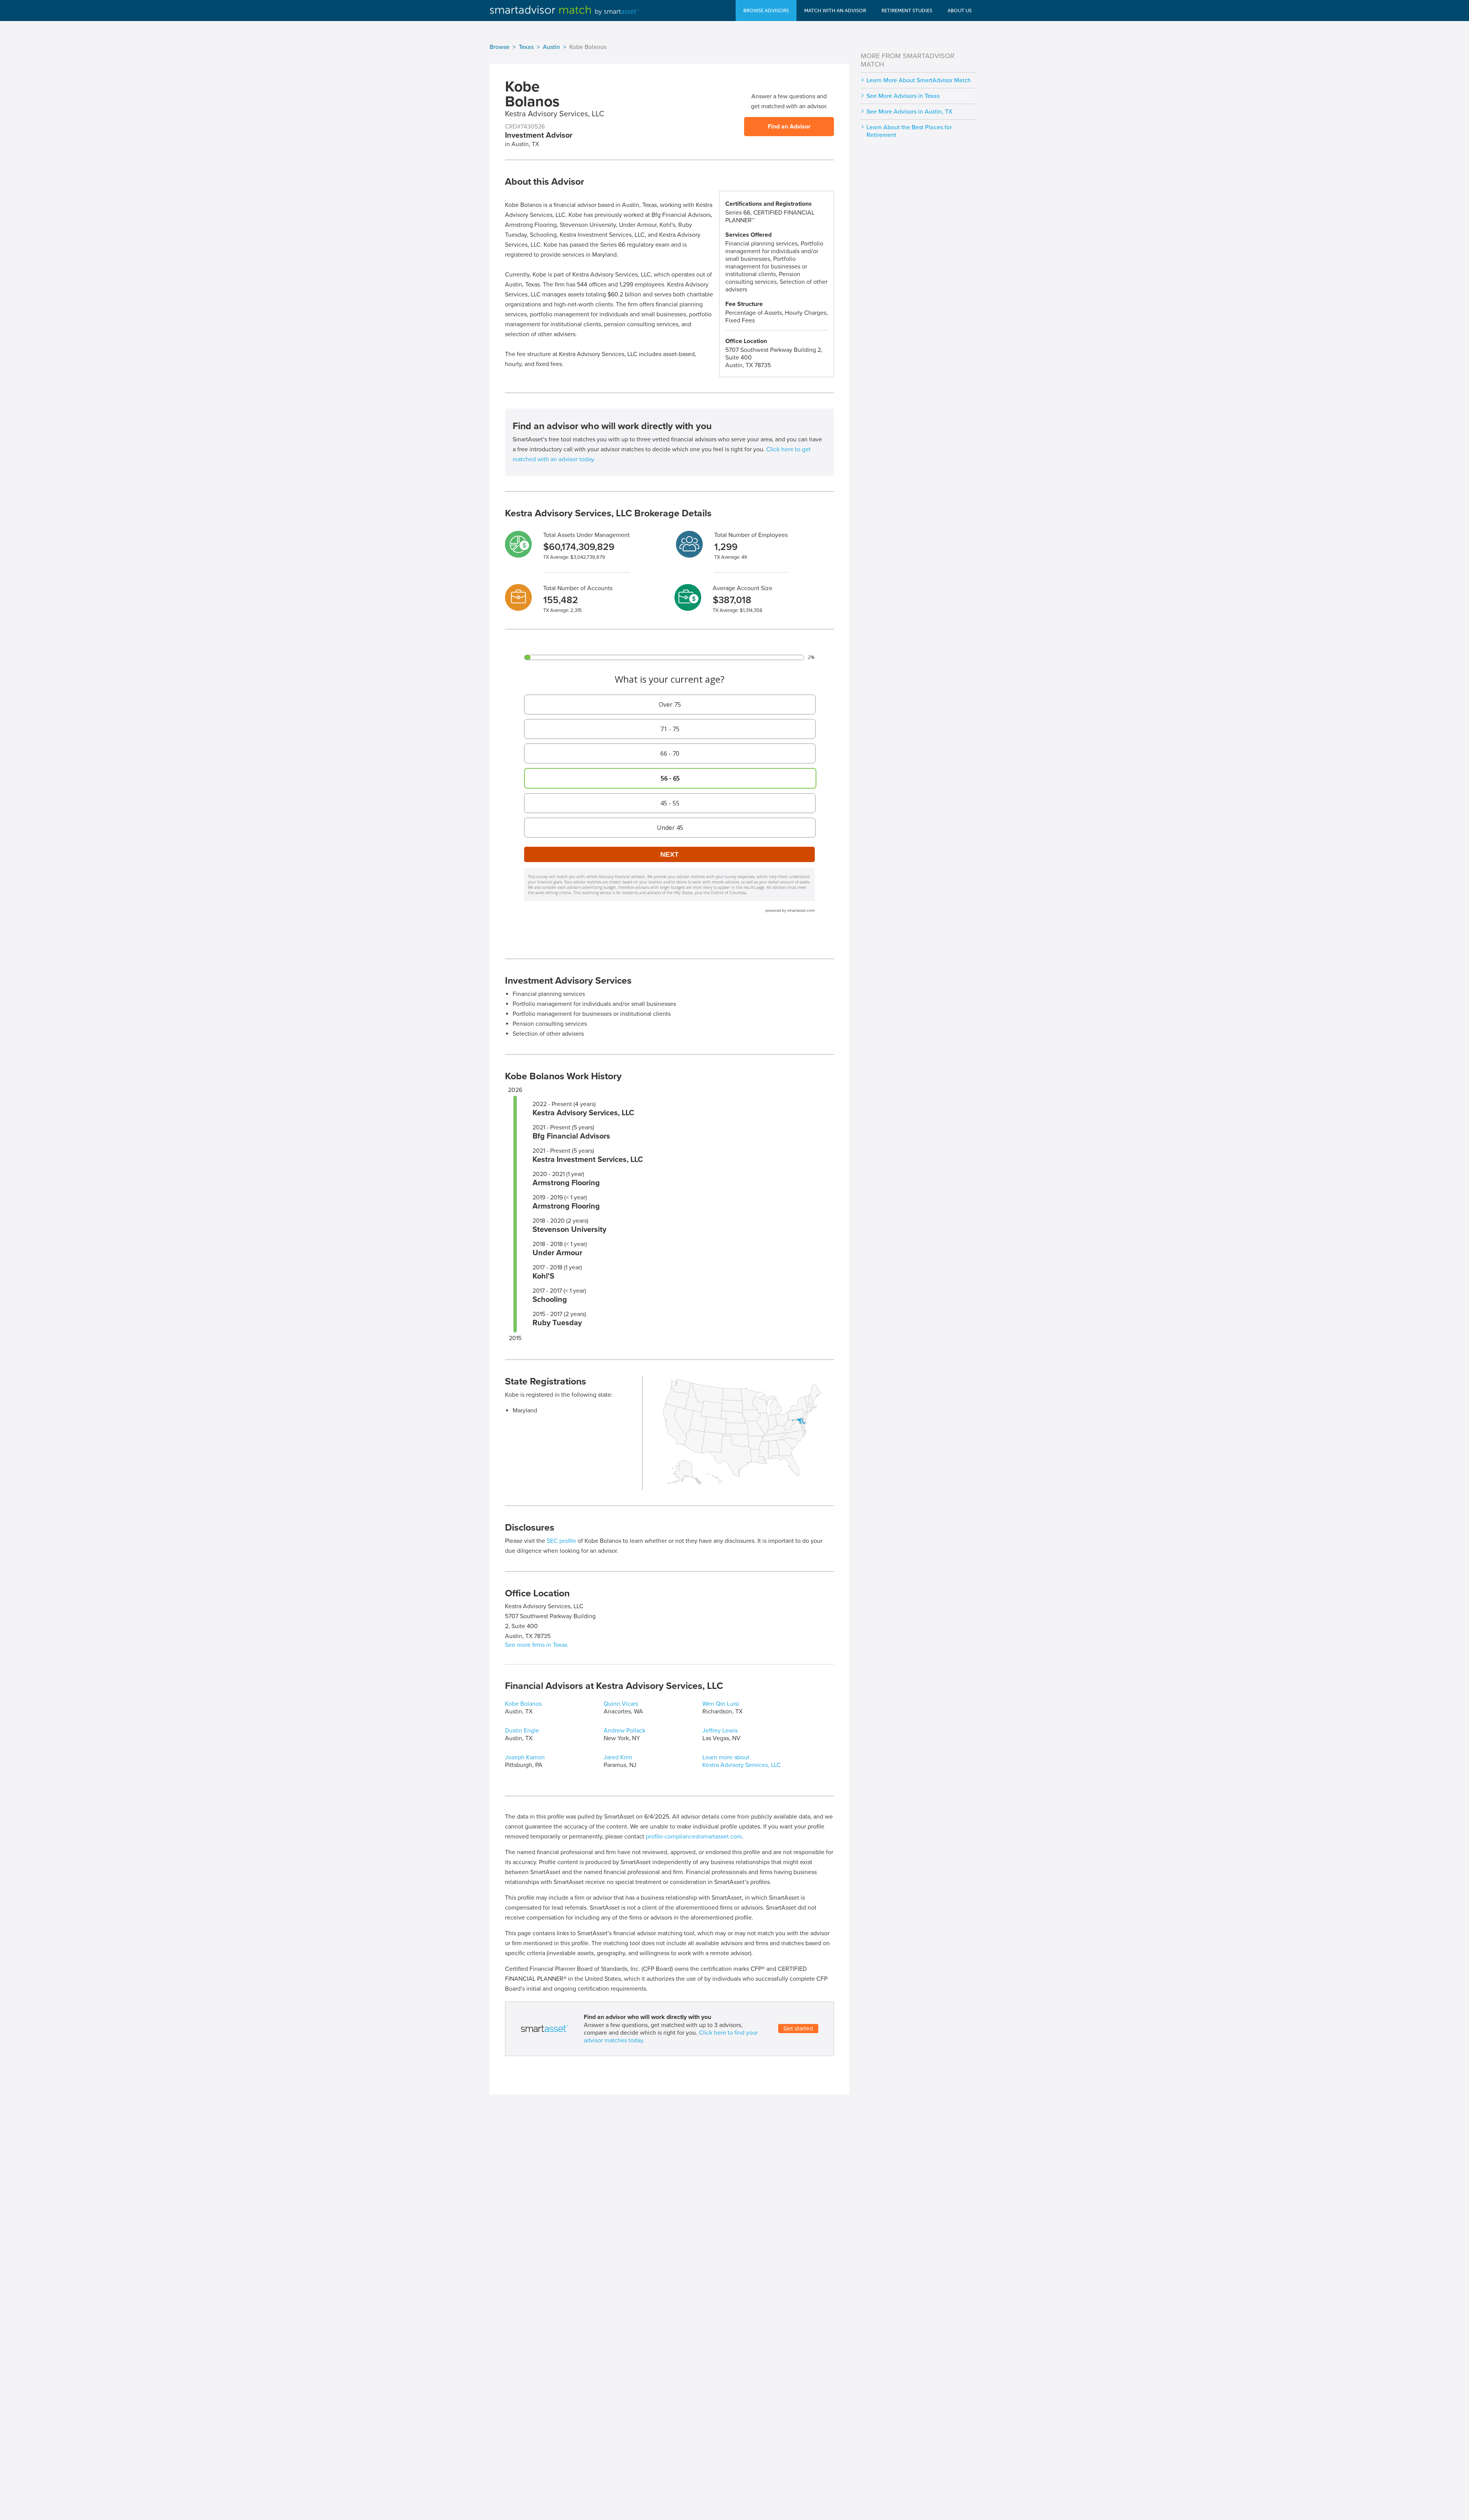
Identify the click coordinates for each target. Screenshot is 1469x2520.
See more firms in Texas (536, 1645)
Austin (551, 47)
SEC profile (561, 1541)
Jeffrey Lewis (720, 1731)
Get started (798, 2029)
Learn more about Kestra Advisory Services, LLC (742, 1761)
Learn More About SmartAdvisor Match (919, 80)
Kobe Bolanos (523, 1704)
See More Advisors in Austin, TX (910, 112)
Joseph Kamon (525, 1757)
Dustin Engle (522, 1731)
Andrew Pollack (625, 1731)
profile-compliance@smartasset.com (694, 1837)
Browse (500, 47)
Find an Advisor (789, 127)
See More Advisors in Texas (903, 96)
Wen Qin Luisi (721, 1704)
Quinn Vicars (621, 1704)
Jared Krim (618, 1757)
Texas (526, 47)
